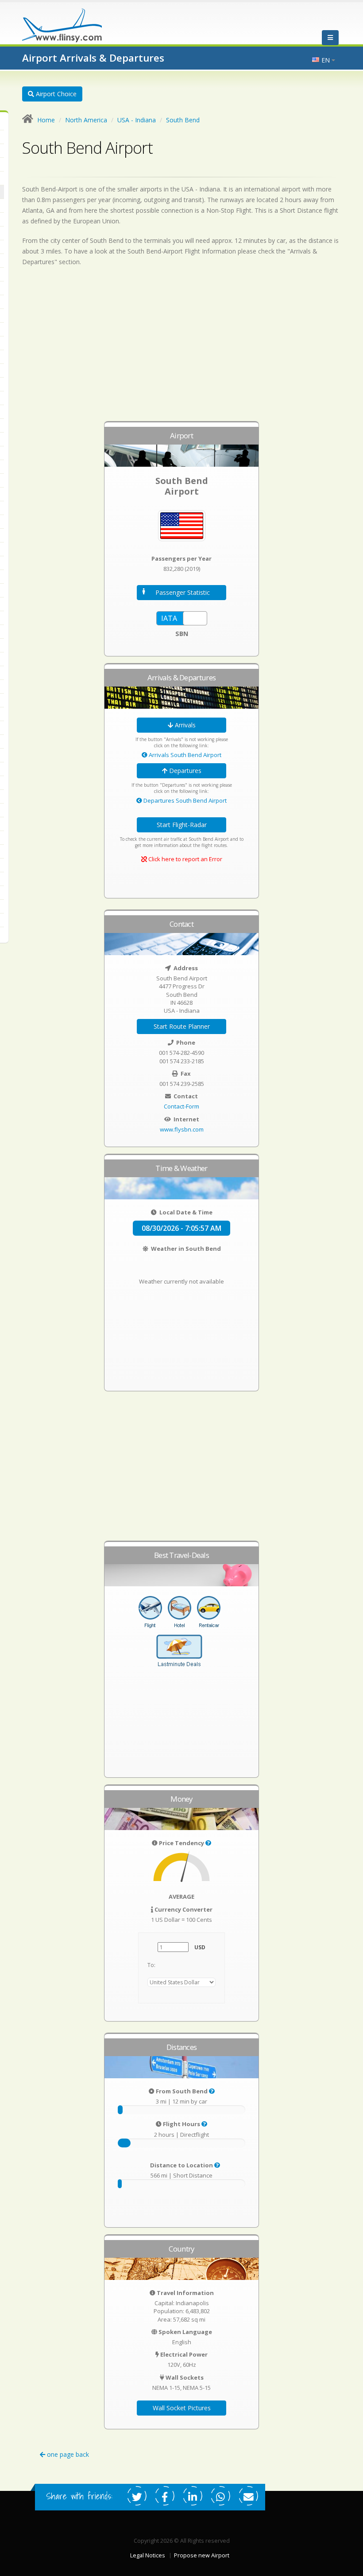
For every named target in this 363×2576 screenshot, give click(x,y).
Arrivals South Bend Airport (184, 755)
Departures (184, 771)
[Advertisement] (181, 348)
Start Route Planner (182, 1026)
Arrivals (184, 725)
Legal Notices (148, 2555)
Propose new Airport (202, 2555)
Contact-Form (181, 1106)
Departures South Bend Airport (184, 800)
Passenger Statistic (183, 592)
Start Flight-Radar (182, 825)
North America (86, 120)
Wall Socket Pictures (182, 2408)
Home (46, 120)
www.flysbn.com (182, 1129)
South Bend (183, 120)
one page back (67, 2454)
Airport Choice (55, 94)
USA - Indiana (137, 120)
